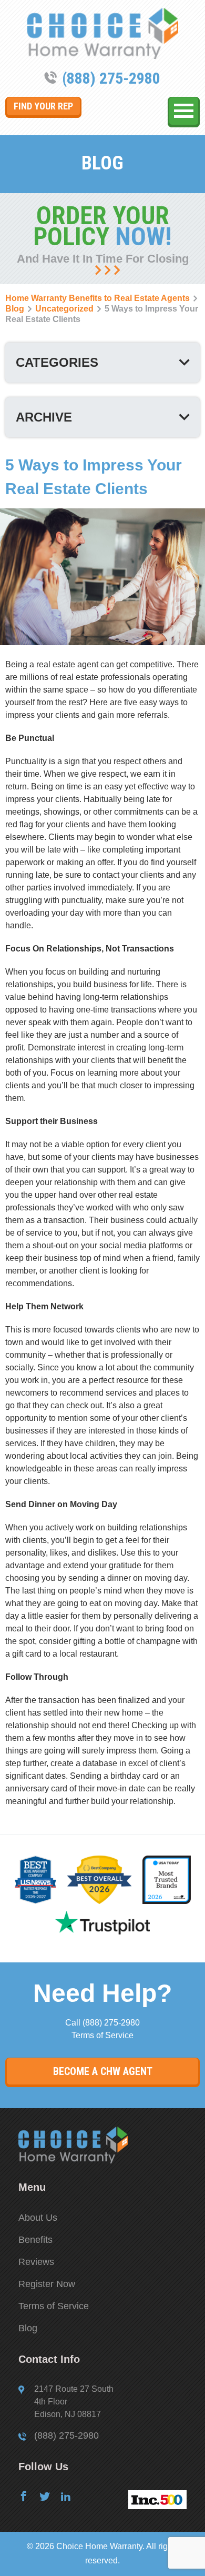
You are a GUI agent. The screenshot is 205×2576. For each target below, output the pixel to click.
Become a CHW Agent (103, 2071)
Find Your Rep (43, 106)
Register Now (47, 2284)
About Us (38, 2218)
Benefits (35, 2240)
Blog (28, 2328)
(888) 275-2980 (111, 78)
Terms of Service (102, 2035)
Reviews (36, 2262)
